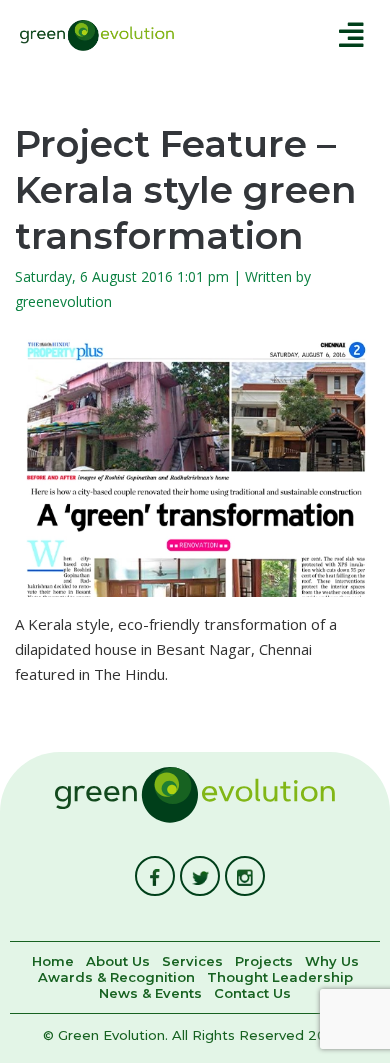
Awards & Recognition (116, 978)
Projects (264, 962)
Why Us (332, 962)
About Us (118, 962)
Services (192, 962)
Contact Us (252, 994)
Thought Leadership (280, 978)
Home (53, 962)
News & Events (150, 994)
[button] (289, 34)
